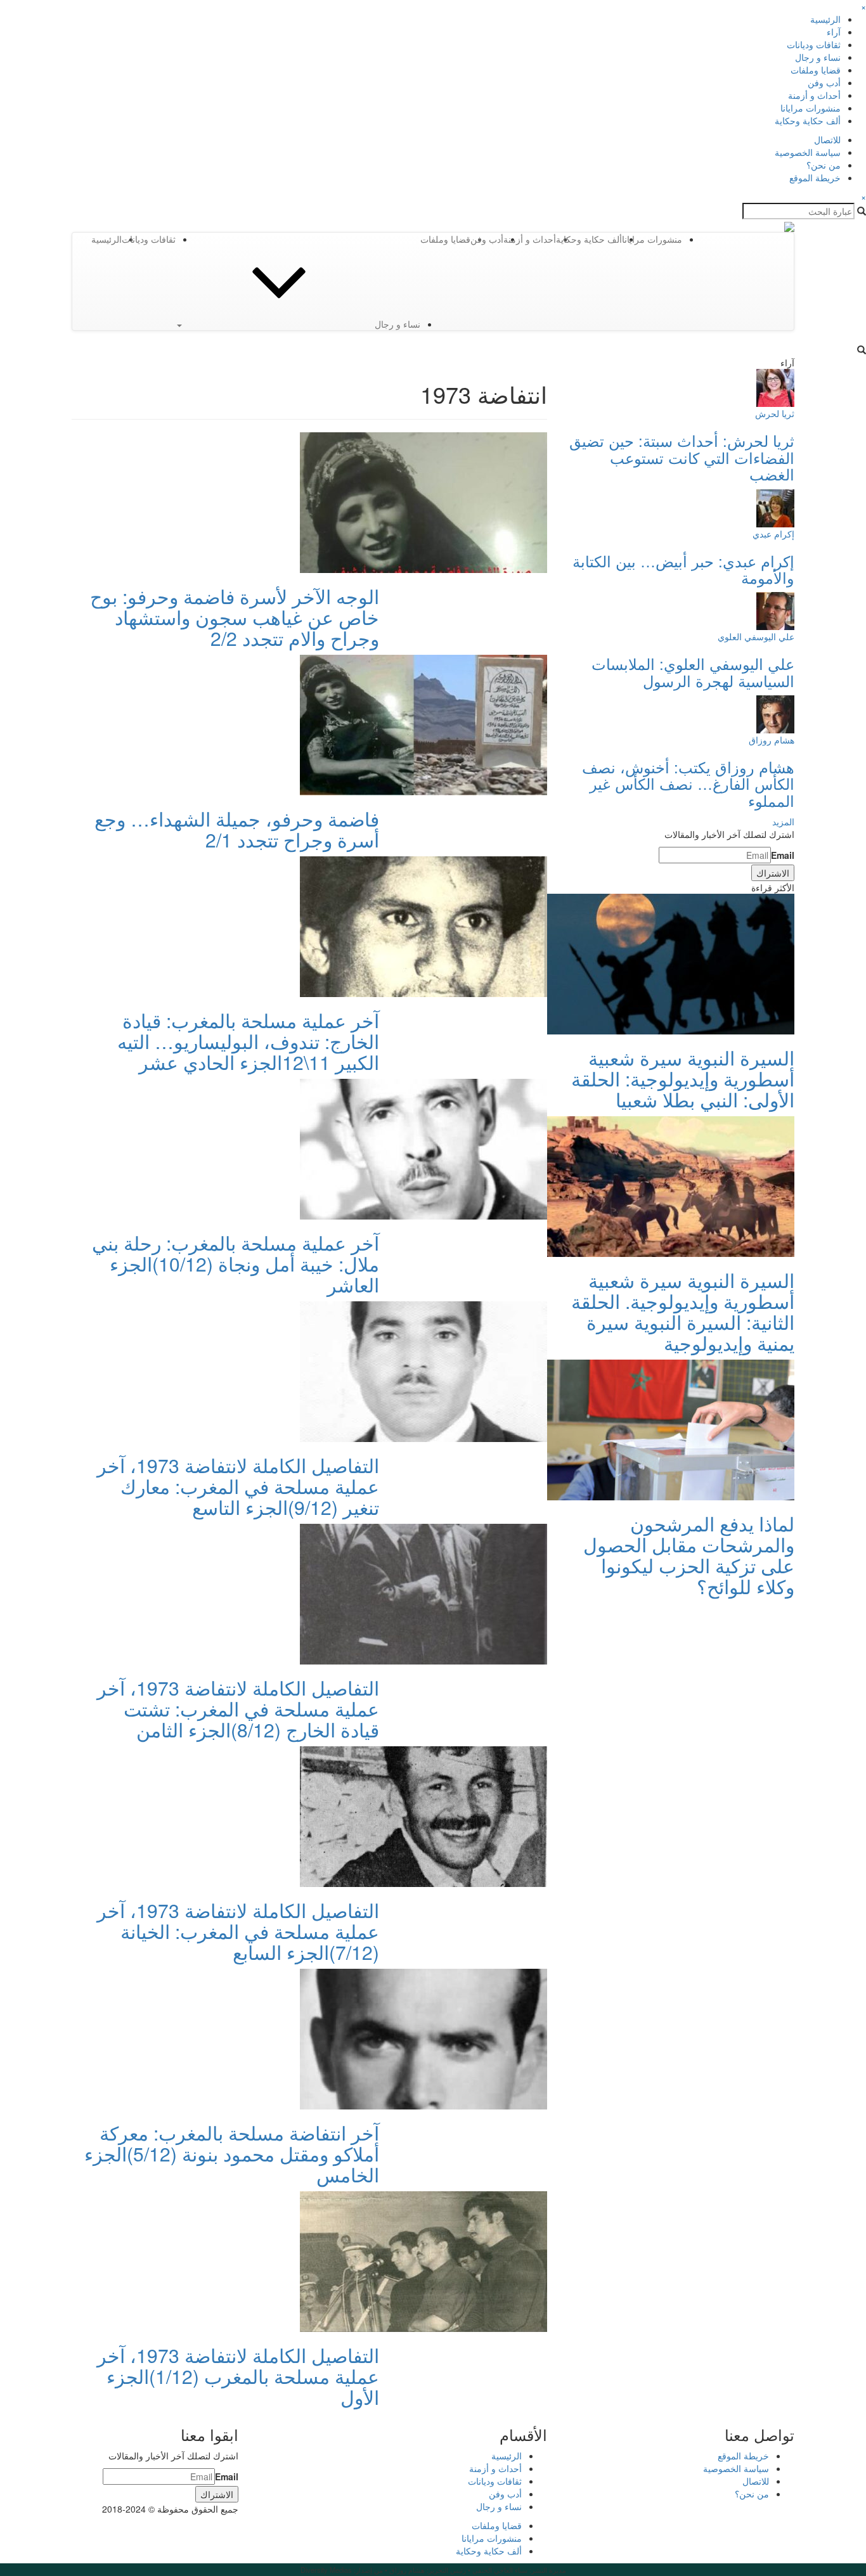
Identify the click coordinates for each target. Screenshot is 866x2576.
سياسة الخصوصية (808, 152)
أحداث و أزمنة (814, 95)
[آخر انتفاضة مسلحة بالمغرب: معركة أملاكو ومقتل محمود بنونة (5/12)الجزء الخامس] (423, 2038)
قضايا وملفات (816, 70)
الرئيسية (825, 19)
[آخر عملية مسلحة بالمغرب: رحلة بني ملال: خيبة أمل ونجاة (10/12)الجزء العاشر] (423, 1148)
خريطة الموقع (815, 177)
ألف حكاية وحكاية (808, 120)
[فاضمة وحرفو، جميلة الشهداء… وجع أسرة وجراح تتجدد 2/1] (423, 724)
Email (783, 855)
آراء (834, 32)
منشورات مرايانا (811, 108)
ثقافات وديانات (814, 44)
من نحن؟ (824, 165)
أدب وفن (824, 82)
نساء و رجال (818, 57)
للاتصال (827, 139)
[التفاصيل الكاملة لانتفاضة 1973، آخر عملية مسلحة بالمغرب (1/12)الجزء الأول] (423, 2260)
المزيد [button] (783, 821)
